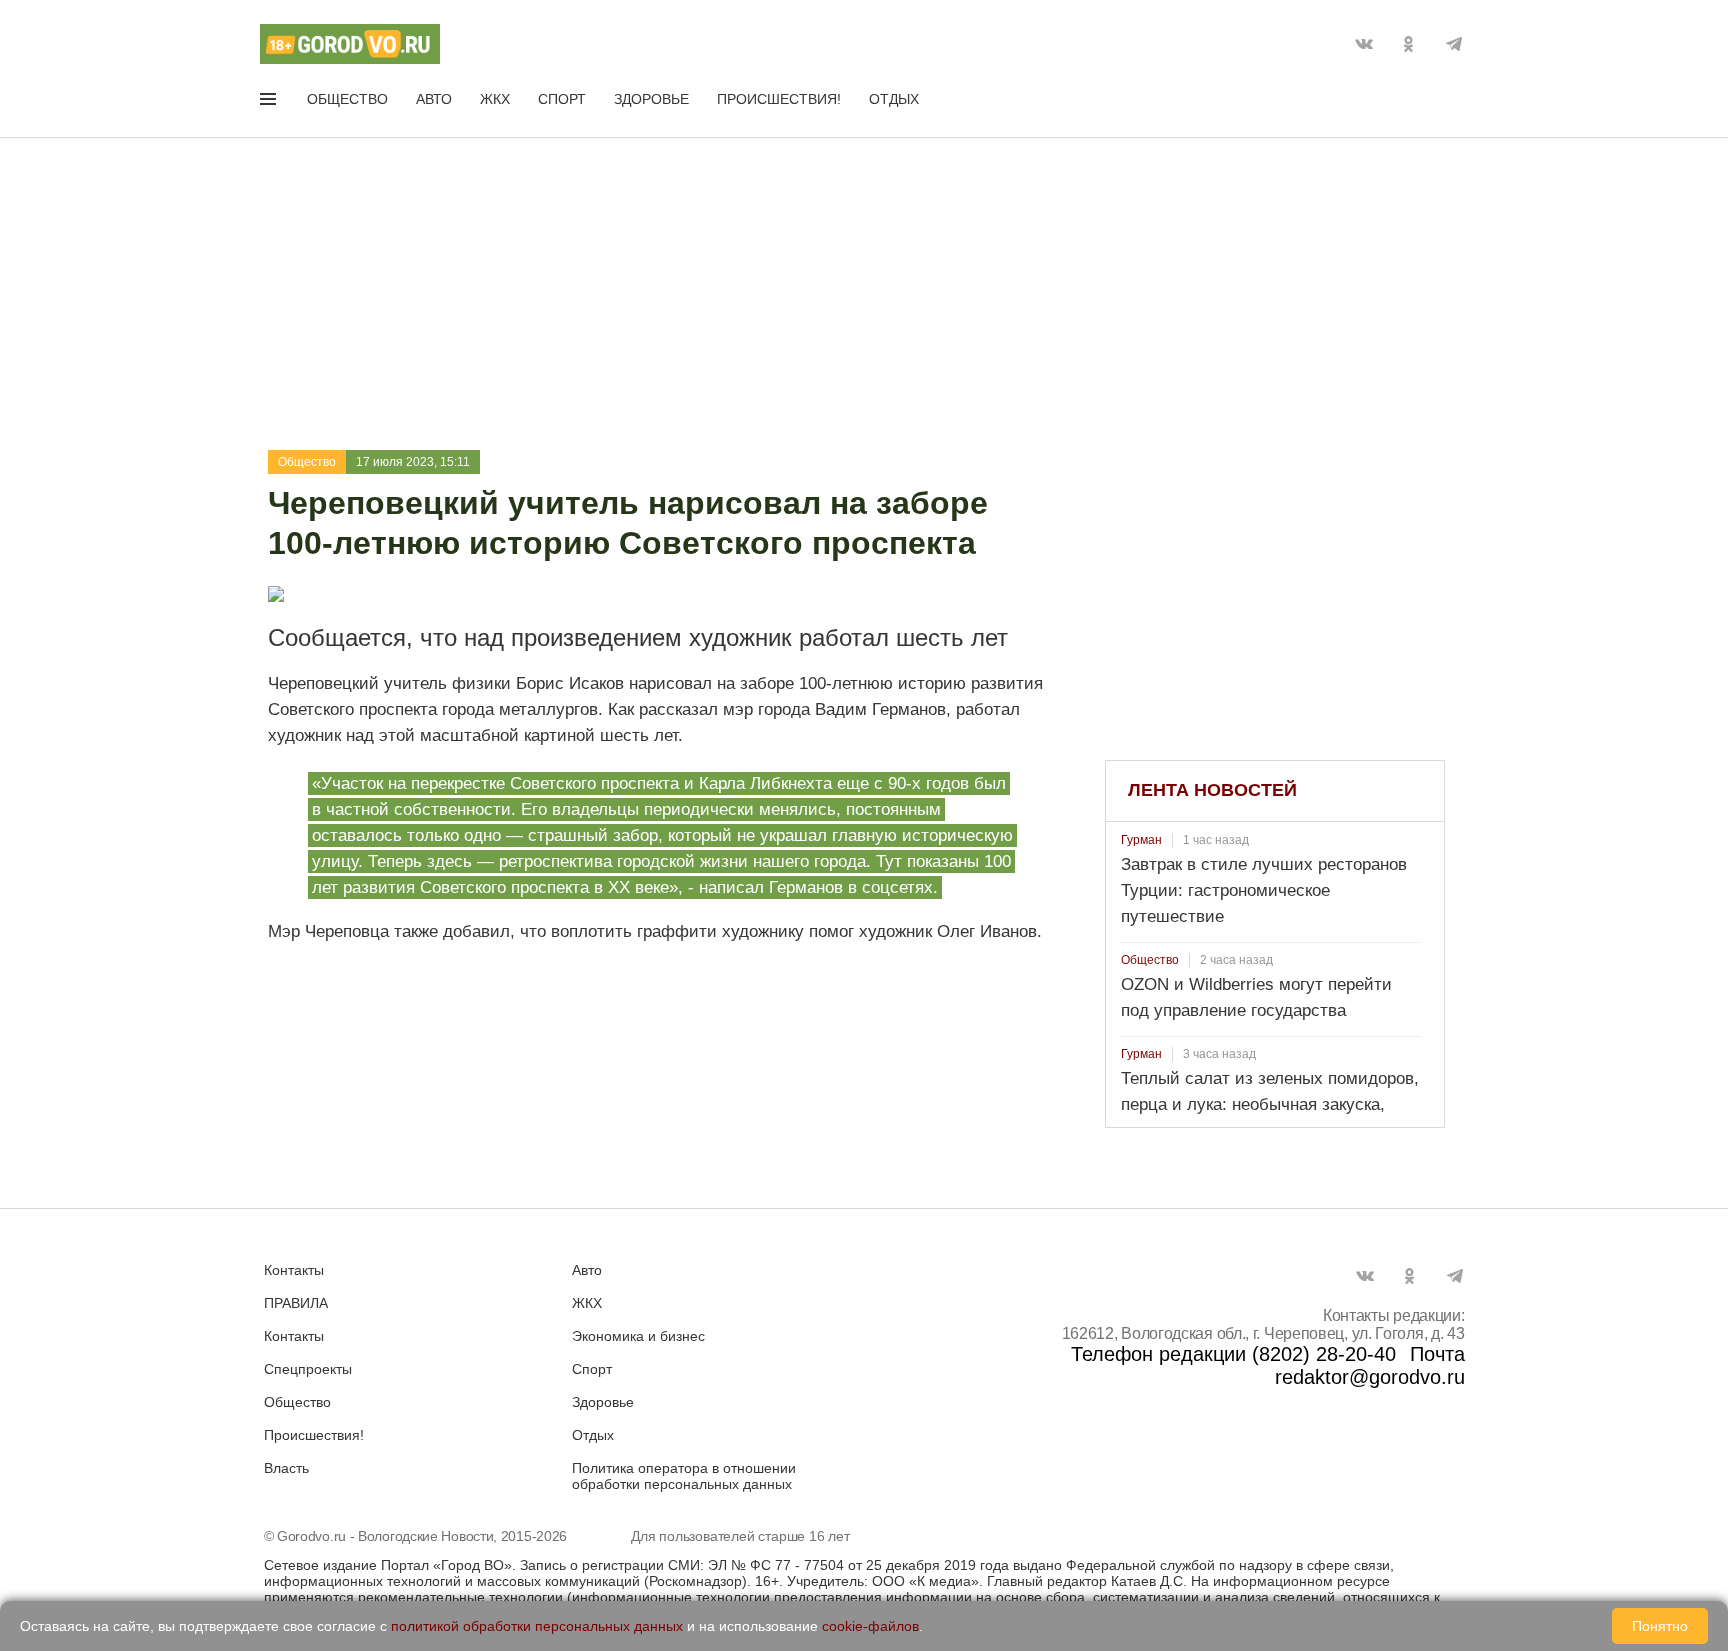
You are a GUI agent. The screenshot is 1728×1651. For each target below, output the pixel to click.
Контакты (294, 1270)
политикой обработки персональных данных (537, 1626)
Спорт (562, 99)
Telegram (1454, 44)
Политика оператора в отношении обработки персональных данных (684, 1476)
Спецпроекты (308, 1369)
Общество (347, 99)
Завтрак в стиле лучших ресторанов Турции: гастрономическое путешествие (1264, 890)
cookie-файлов (870, 1626)
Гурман (1141, 840)
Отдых (894, 99)
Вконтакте (1364, 44)
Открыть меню (270, 103)
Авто (434, 99)
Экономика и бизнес (638, 1336)
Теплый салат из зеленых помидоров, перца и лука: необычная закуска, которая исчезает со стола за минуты (1270, 1104)
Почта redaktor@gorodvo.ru (1370, 1365)
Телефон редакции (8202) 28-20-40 (1233, 1354)
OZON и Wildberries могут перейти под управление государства (1256, 997)
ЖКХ (495, 99)
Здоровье (651, 99)
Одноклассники (1409, 44)
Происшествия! (779, 99)
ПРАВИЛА (296, 1303)
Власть (286, 1468)
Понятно (1660, 1626)
